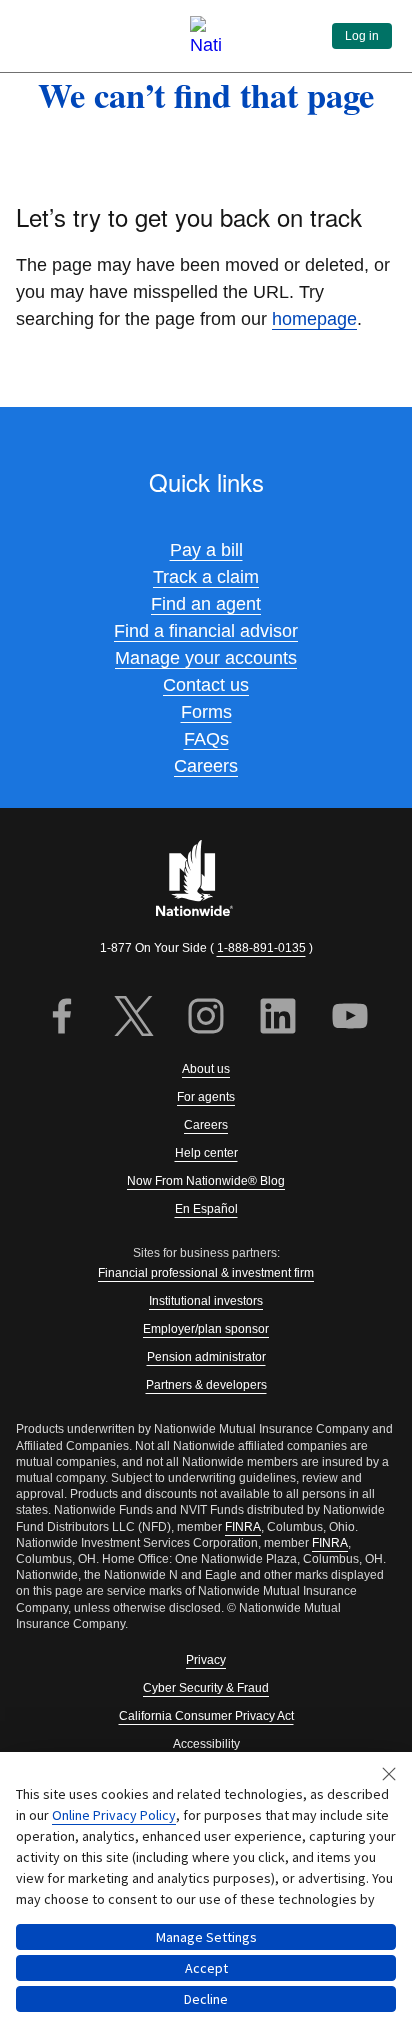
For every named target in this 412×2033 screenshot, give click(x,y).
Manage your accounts (206, 658)
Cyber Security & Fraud (206, 1688)
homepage (314, 319)
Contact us (206, 685)
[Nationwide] (206, 880)
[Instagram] (206, 1018)
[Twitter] (134, 1018)
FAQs (206, 739)
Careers (206, 766)
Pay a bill (206, 550)
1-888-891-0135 (261, 948)
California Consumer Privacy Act (206, 1716)
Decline (206, 1999)
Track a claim (206, 577)
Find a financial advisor (206, 631)
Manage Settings (206, 1937)
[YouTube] (350, 1018)
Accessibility (206, 1744)
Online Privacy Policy (114, 1815)
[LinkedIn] (278, 1018)
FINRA (243, 1527)
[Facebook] (62, 1018)
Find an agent (206, 604)
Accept (206, 1968)
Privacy (206, 1660)
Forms (206, 712)
